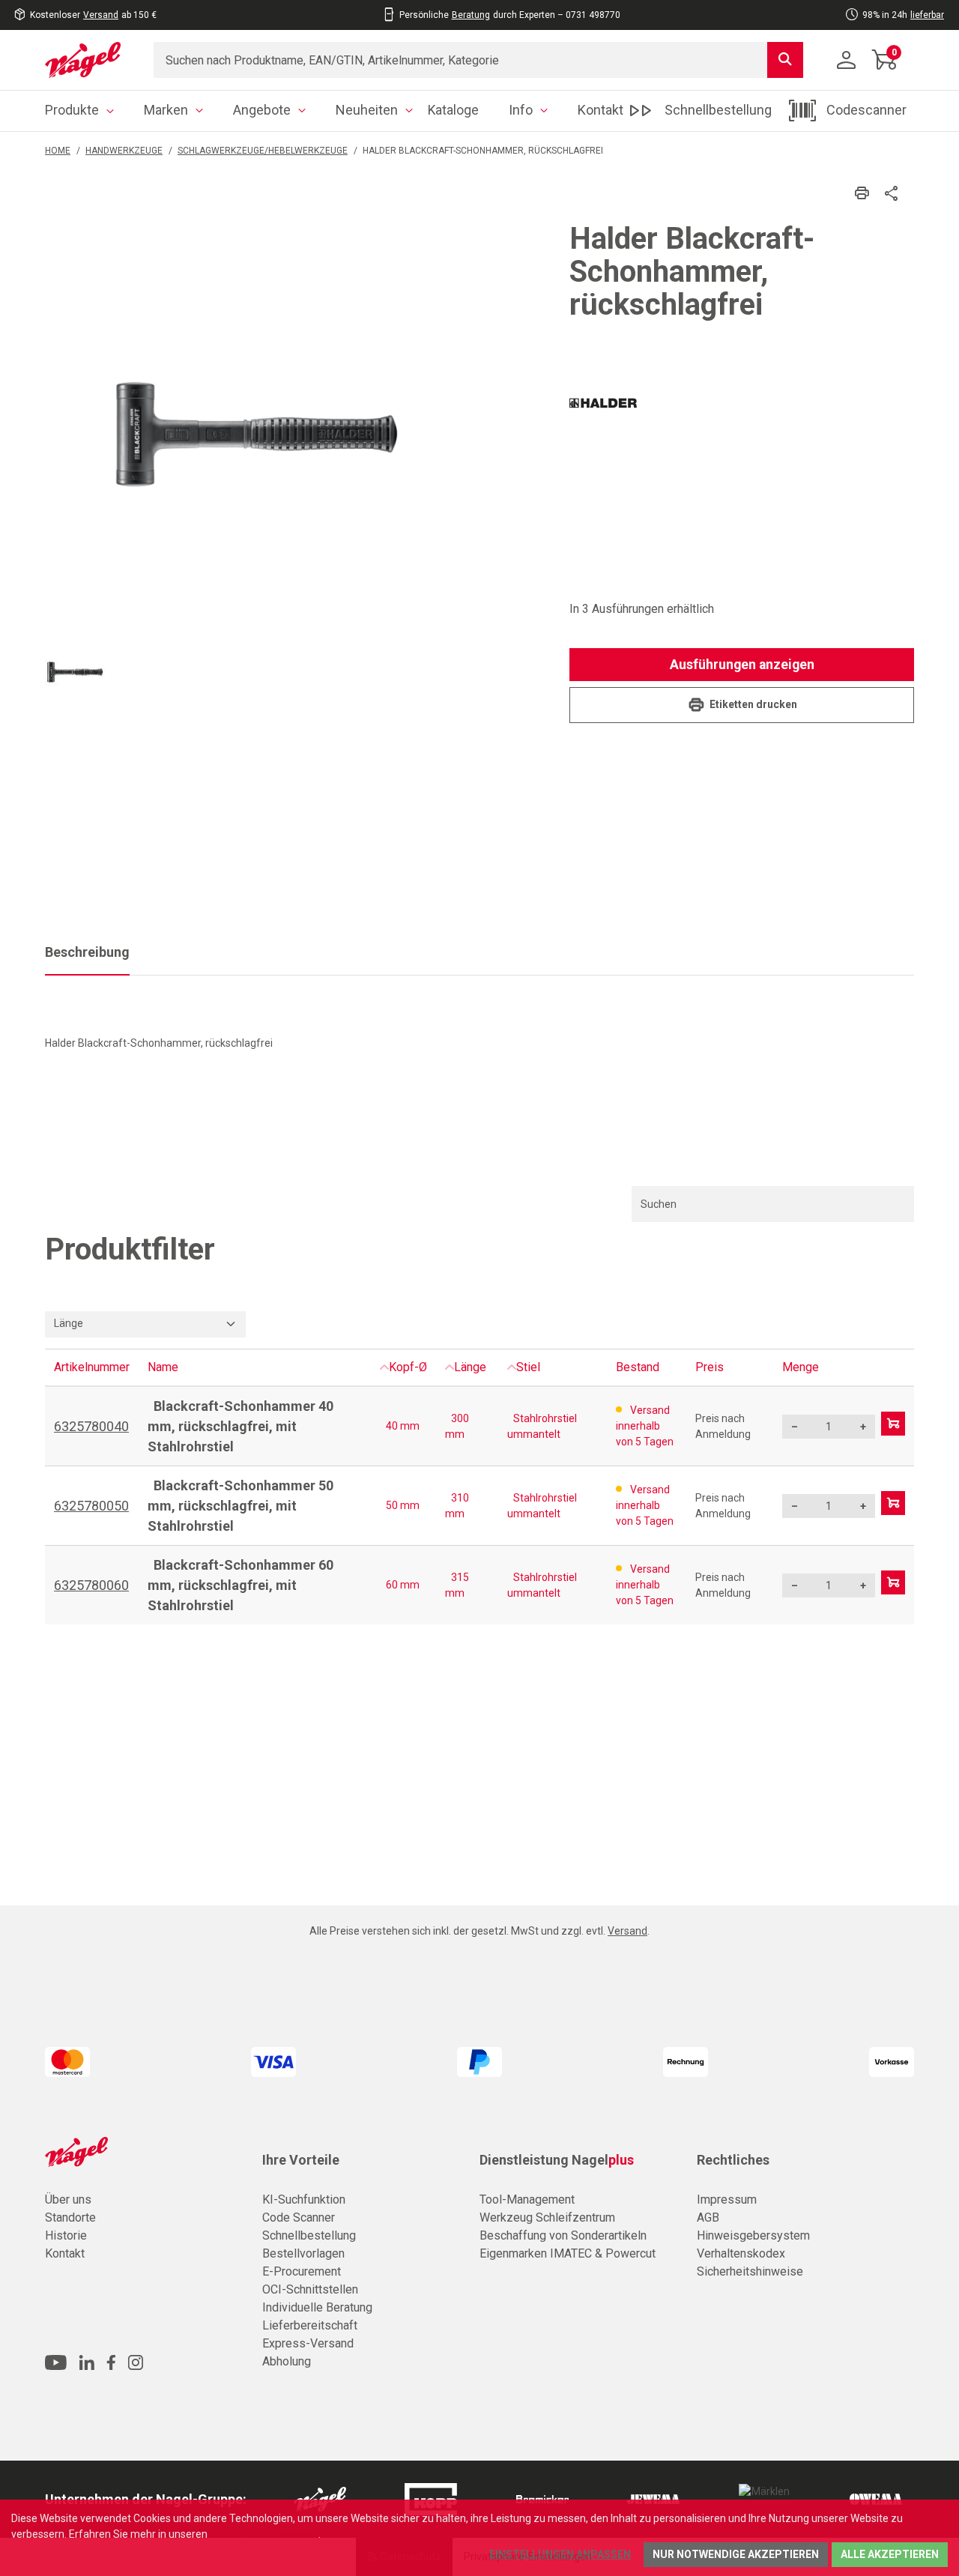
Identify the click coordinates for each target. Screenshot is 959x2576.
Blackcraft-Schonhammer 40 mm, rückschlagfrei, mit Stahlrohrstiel (240, 1426)
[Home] (88, 60)
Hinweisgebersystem (753, 2235)
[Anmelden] (847, 60)
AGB (708, 2217)
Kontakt (65, 2253)
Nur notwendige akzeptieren (736, 2554)
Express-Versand (308, 2343)
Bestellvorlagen (303, 2253)
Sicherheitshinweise (750, 2271)
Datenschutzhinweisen (264, 2534)
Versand (101, 15)
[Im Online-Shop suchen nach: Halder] (603, 407)
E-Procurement (302, 2271)
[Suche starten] (785, 60)
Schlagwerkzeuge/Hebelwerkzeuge (263, 151)
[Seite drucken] (862, 193)
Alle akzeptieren (890, 2554)
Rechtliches (733, 2160)
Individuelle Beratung (317, 2307)
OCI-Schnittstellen (310, 2289)
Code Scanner (299, 2217)
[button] (75, 672)
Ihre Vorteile (301, 2160)
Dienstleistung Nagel (557, 2160)
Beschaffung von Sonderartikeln (563, 2235)
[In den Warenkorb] (893, 1424)
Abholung (287, 2361)
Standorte (70, 2217)
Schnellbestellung (309, 2235)
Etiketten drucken (753, 704)
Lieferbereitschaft (310, 2325)
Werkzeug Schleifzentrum (547, 2217)
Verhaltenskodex (741, 2253)
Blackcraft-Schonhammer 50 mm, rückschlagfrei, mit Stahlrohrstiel (240, 1506)
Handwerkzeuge (124, 151)
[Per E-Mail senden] (892, 192)
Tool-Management (527, 2199)
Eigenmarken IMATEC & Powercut (568, 2253)
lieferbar (927, 15)
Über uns (68, 2199)
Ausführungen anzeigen (742, 665)
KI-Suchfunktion (304, 2199)
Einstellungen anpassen (560, 2554)
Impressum (727, 2199)
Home (58, 151)
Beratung (471, 15)
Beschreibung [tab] (87, 952)
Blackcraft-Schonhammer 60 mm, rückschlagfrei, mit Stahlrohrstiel (240, 1585)
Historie (66, 2235)
